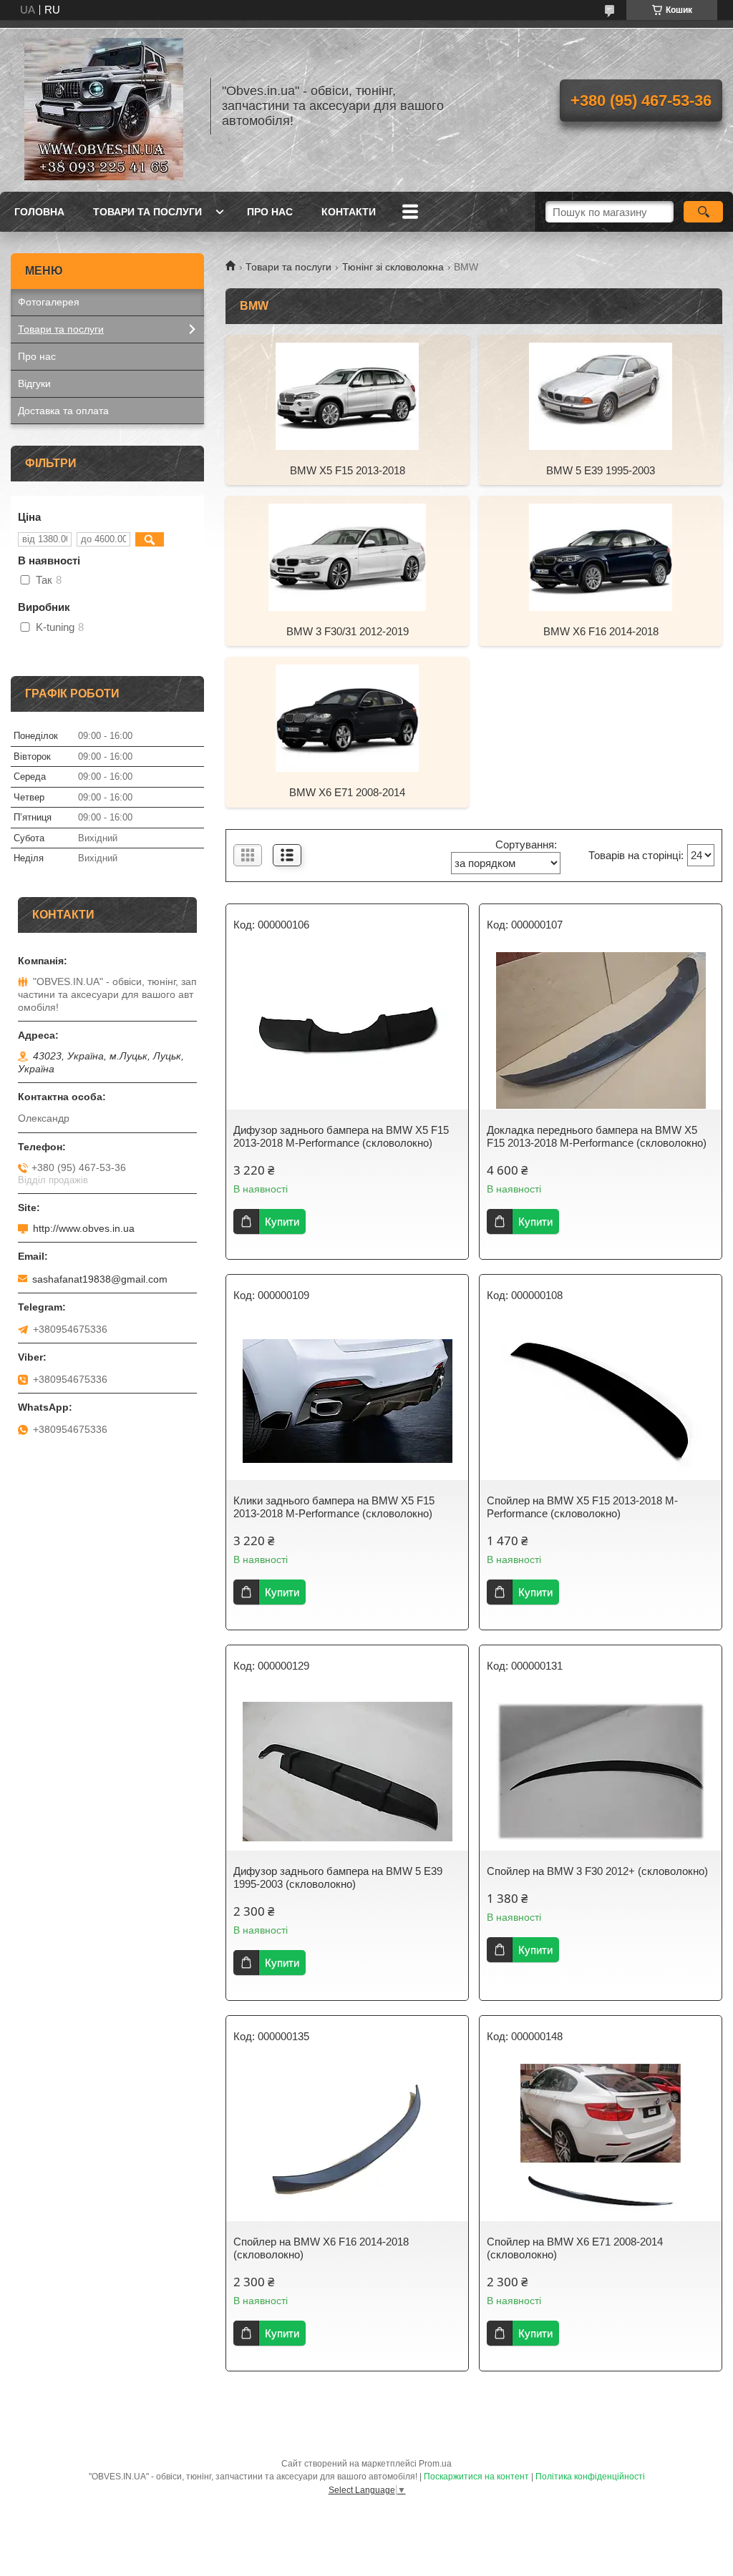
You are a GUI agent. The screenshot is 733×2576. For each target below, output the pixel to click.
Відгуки (34, 383)
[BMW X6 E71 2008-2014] (347, 718)
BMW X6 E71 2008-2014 (347, 792)
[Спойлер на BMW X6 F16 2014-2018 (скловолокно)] (347, 2142)
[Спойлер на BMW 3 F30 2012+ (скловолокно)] (601, 1772)
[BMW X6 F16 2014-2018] (601, 557)
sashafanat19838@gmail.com (100, 1279)
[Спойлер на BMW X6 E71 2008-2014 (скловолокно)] (601, 2142)
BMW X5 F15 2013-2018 (348, 470)
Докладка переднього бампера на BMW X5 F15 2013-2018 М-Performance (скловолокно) (597, 1136)
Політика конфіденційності (590, 2477)
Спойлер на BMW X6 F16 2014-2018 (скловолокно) (321, 2248)
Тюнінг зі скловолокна (393, 267)
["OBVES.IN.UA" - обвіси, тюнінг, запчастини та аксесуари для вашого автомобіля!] (104, 106)
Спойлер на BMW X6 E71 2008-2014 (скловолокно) (575, 2248)
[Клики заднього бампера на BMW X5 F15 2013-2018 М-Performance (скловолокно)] (347, 1401)
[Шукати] (703, 212)
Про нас (270, 212)
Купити (282, 1221)
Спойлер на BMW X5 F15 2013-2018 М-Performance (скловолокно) (582, 1507)
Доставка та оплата (63, 411)
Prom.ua (435, 2464)
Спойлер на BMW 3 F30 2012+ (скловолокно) (597, 1871)
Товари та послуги (147, 212)
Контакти (349, 212)
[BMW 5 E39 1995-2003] (601, 396)
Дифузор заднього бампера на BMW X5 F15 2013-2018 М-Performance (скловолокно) (341, 1136)
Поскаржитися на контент (476, 2477)
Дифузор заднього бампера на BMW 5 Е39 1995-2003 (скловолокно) (338, 1877)
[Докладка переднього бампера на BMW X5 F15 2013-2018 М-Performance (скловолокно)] (601, 1031)
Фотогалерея (49, 302)
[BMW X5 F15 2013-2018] (347, 396)
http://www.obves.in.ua (84, 1228)
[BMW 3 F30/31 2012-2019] (347, 557)
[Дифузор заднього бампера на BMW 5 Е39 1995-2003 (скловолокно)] (347, 1772)
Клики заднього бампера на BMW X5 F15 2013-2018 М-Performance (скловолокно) (334, 1507)
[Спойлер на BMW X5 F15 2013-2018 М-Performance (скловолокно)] (601, 1401)
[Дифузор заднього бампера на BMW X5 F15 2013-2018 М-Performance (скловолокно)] (347, 1031)
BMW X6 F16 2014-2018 (601, 631)
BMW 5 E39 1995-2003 (601, 470)
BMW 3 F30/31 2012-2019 (348, 631)
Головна (39, 212)
